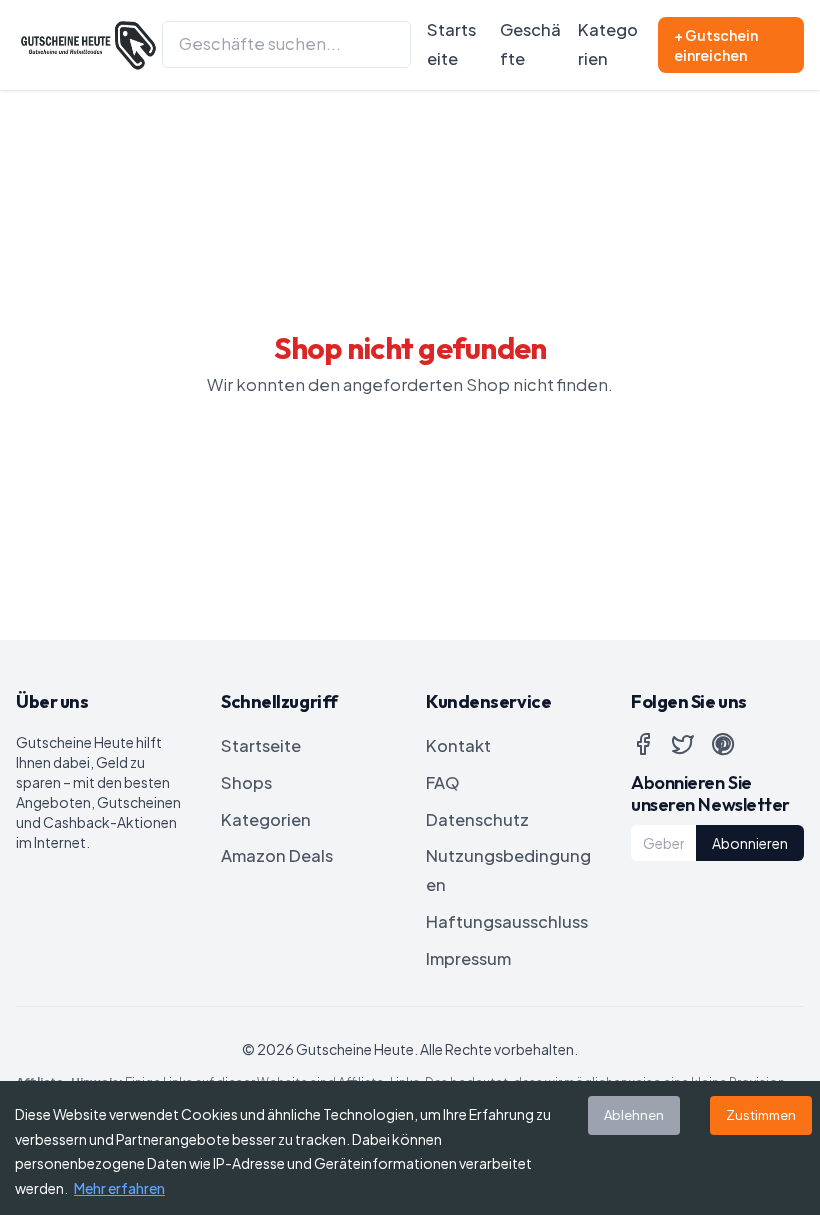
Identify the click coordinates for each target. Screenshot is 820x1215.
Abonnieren (750, 843)
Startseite (451, 44)
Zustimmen (761, 1115)
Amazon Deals (277, 855)
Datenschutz (477, 819)
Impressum (468, 958)
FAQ (443, 782)
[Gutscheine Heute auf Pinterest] (723, 744)
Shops (246, 782)
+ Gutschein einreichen (716, 45)
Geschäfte (530, 44)
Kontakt (458, 745)
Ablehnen (634, 1115)
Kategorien (608, 44)
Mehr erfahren (119, 1188)
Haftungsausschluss (507, 921)
